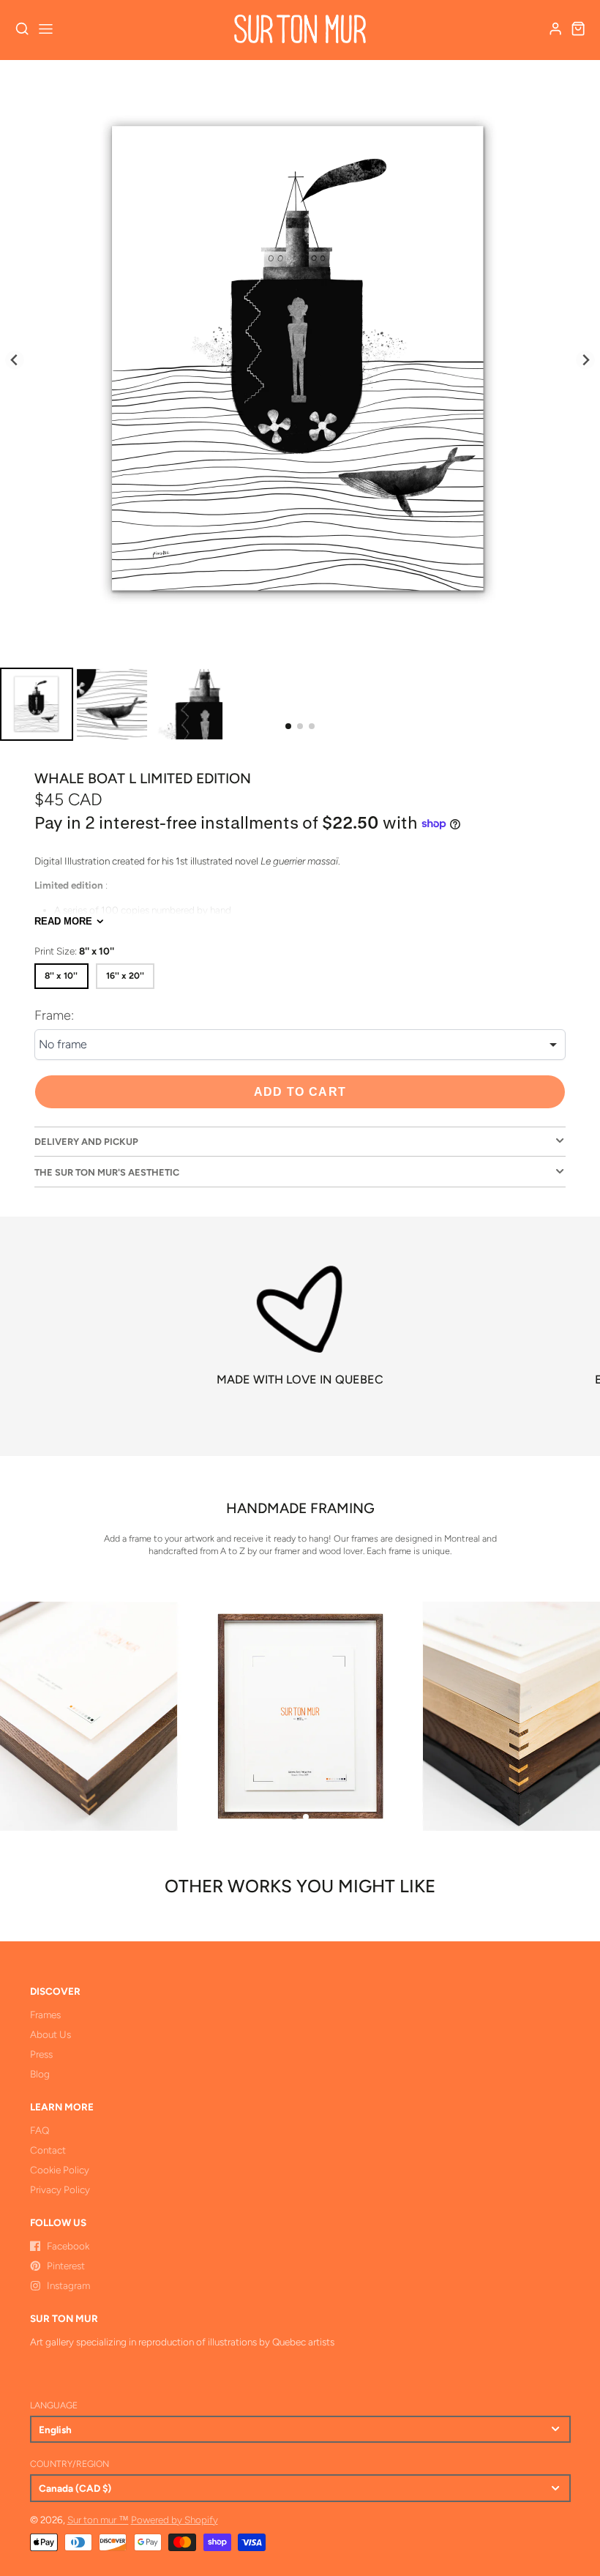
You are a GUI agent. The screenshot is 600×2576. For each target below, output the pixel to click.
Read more (63, 921)
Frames (45, 2015)
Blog (40, 2074)
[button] (288, 726)
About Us (50, 2034)
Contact (48, 2150)
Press (41, 2054)
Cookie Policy (60, 2170)
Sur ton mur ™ (98, 2520)
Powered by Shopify (175, 2520)
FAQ (40, 2130)
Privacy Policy (60, 2189)
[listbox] (300, 1045)
